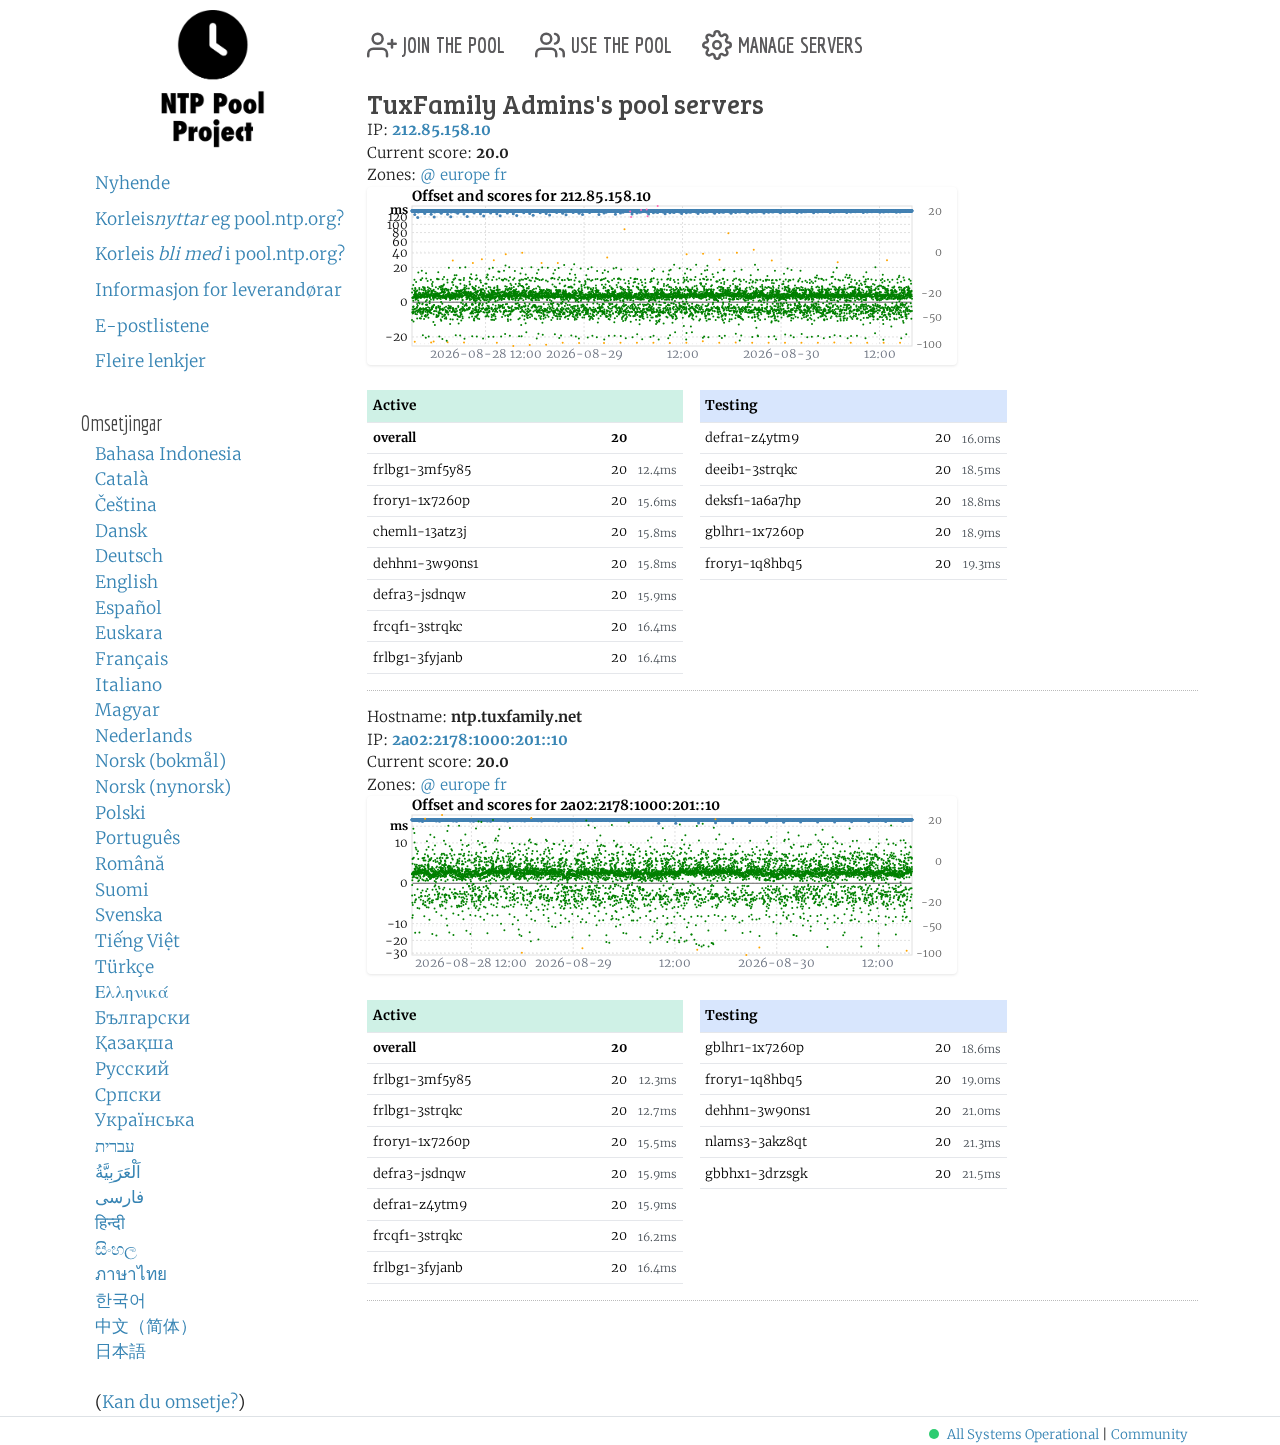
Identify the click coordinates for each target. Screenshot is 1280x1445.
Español (128, 608)
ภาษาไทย (131, 1274)
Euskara (129, 633)
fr (500, 174)
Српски (128, 1095)
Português (137, 838)
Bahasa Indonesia (168, 454)
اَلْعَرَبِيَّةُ (118, 1172)
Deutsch (129, 556)
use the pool (618, 37)
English (126, 582)
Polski (120, 813)
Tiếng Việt (137, 941)
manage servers (797, 37)
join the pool (451, 37)
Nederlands (143, 736)
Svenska (129, 915)
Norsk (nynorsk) (163, 787)
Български (142, 1018)
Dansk (121, 531)
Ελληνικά (132, 992)
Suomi (122, 890)
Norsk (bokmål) (160, 761)
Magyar (127, 710)
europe (465, 174)
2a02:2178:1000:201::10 (480, 739)
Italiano (128, 685)
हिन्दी (110, 1223)
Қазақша (134, 1043)
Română (130, 864)
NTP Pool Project (212, 79)
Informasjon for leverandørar (218, 290)
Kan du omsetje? (170, 1402)
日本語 (120, 1351)
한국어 (120, 1300)
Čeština (126, 505)
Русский (132, 1069)
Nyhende (132, 183)
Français (131, 659)
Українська (145, 1120)
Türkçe (124, 967)
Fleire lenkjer (150, 361)
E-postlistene (152, 326)
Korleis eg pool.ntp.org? (219, 219)
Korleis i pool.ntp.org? (220, 254)
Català (122, 479)
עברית (115, 1146)
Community (1149, 1434)
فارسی (119, 1197)
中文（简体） (146, 1326)
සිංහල (116, 1249)
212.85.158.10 (441, 129)
